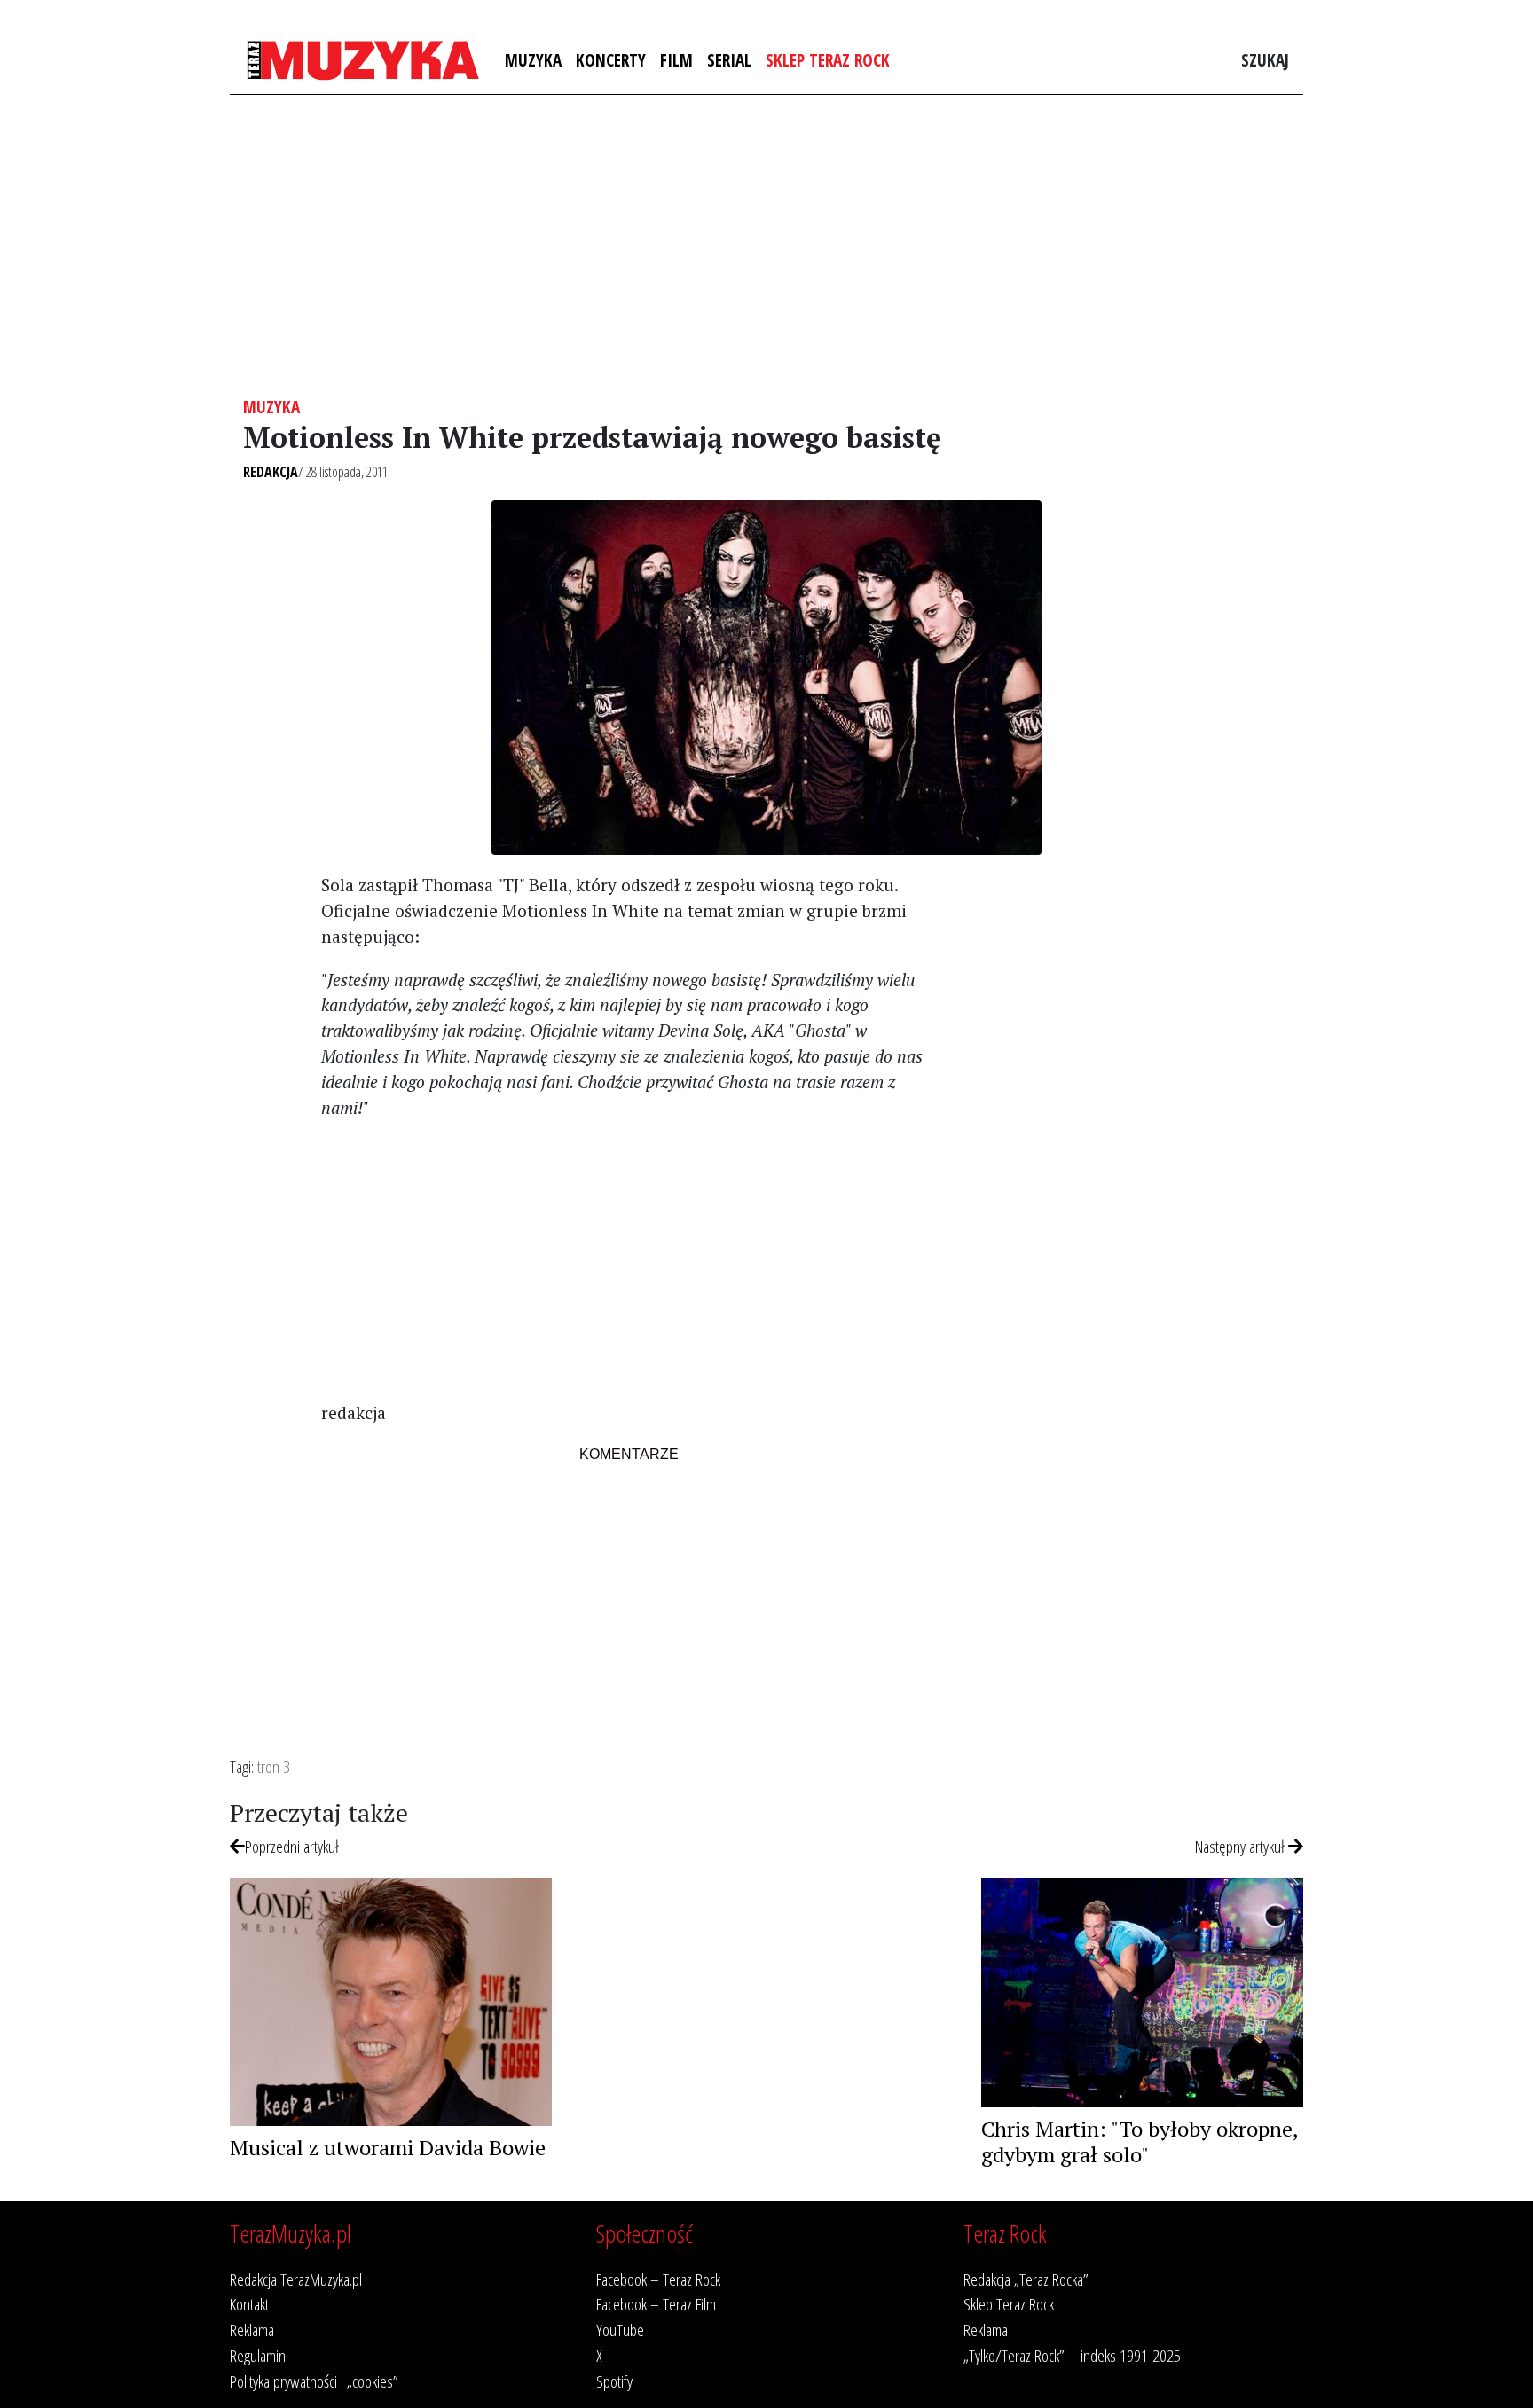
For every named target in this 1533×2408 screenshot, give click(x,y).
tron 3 (274, 1766)
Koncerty (611, 60)
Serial (729, 60)
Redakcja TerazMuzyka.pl (296, 2279)
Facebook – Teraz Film (656, 2304)
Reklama (252, 2330)
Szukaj (1265, 60)
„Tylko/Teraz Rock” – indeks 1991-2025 (1072, 2355)
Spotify (614, 2381)
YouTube (620, 2330)
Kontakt (249, 2304)
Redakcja (271, 472)
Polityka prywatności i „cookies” (314, 2381)
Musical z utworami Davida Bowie (388, 2147)
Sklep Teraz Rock (828, 60)
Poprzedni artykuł (292, 1846)
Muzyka (533, 60)
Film (676, 60)
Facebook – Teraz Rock (658, 2279)
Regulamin (258, 2355)
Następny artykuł (1242, 1846)
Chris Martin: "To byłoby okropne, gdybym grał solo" (1140, 2141)
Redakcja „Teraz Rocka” (1026, 2279)
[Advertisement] (766, 246)
